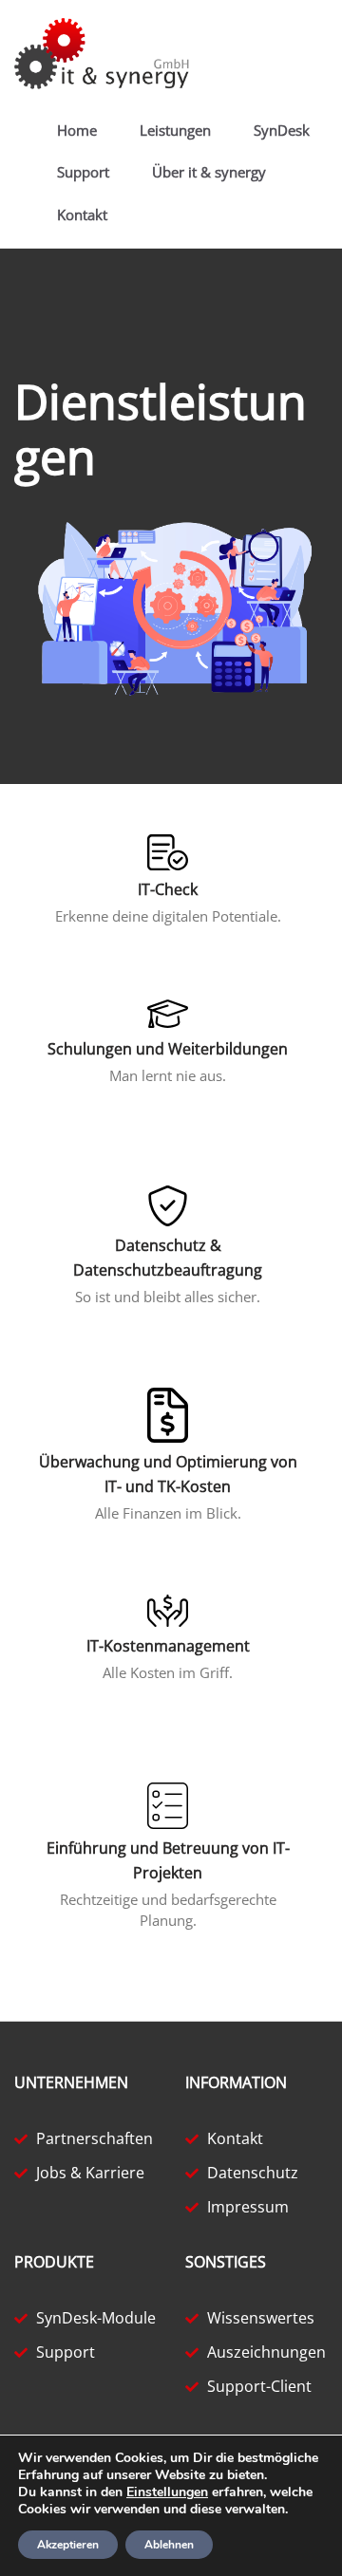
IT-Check (168, 889)
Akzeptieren (68, 2545)
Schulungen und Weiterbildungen (168, 1049)
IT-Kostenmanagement (168, 1646)
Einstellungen (167, 2492)
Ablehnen (169, 2545)
